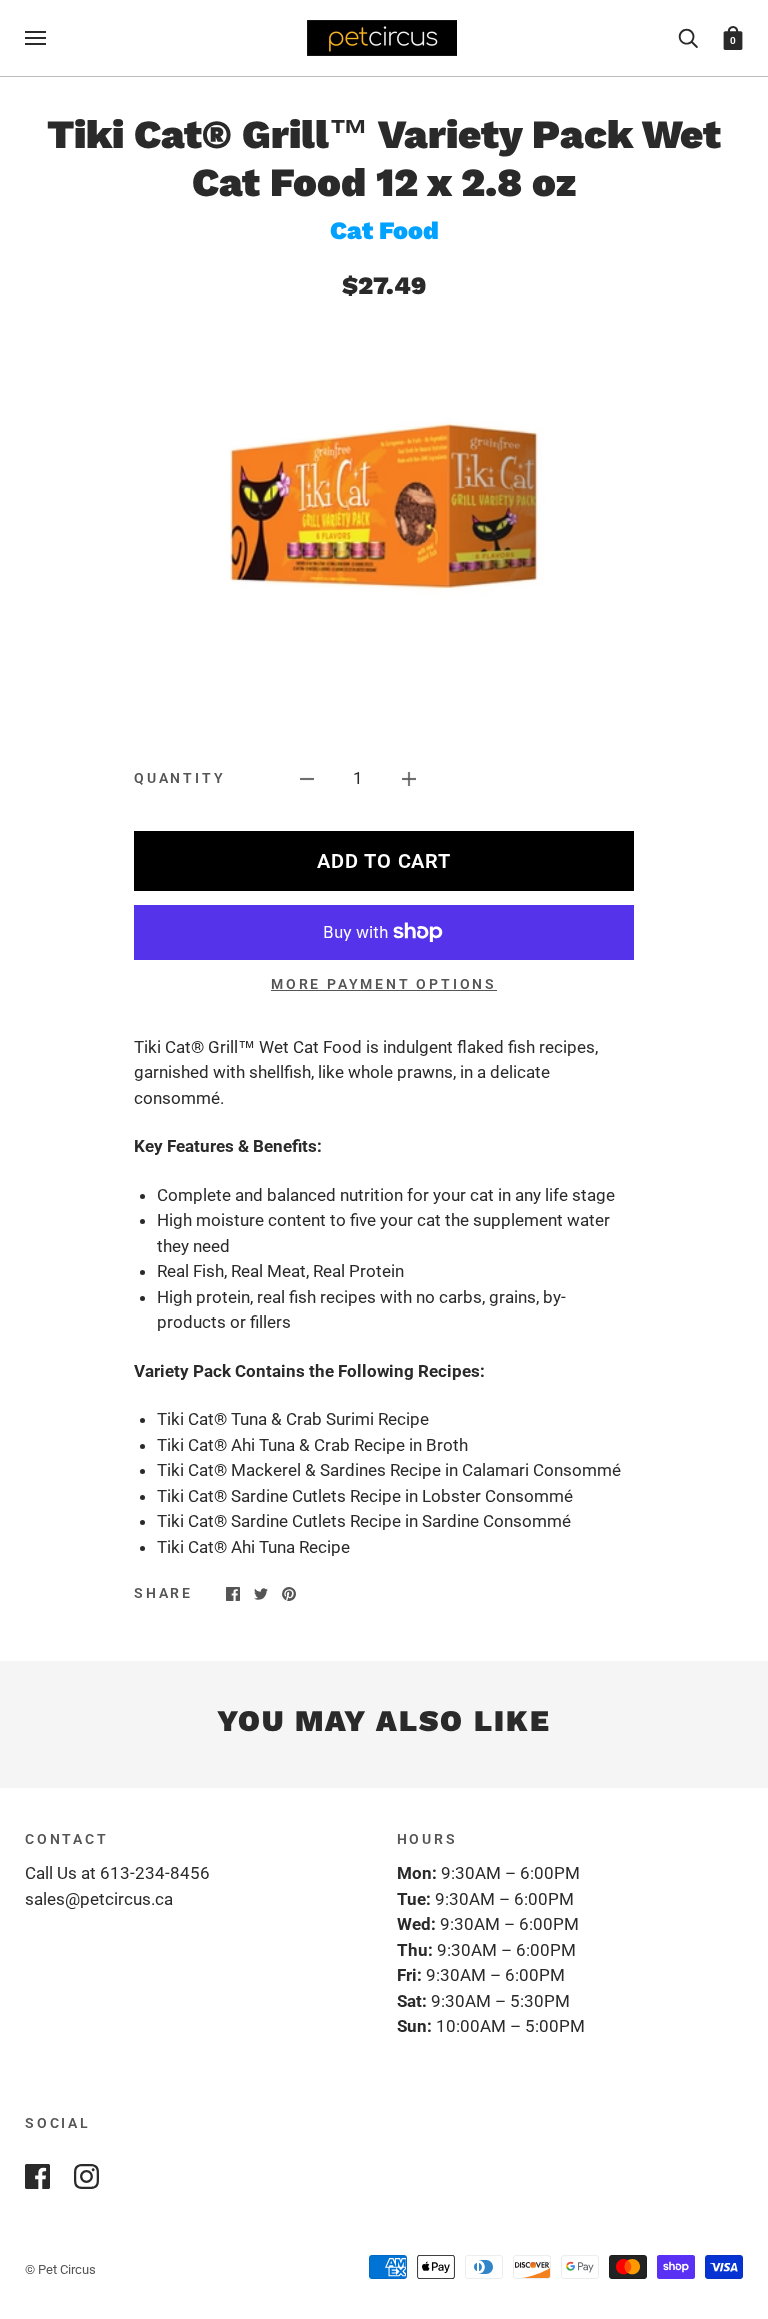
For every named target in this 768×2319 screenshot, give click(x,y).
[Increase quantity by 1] (409, 779)
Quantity (179, 778)
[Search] (688, 37)
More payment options (384, 984)
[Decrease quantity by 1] (307, 779)
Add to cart (383, 861)
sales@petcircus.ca (99, 1899)
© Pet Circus (60, 2269)
